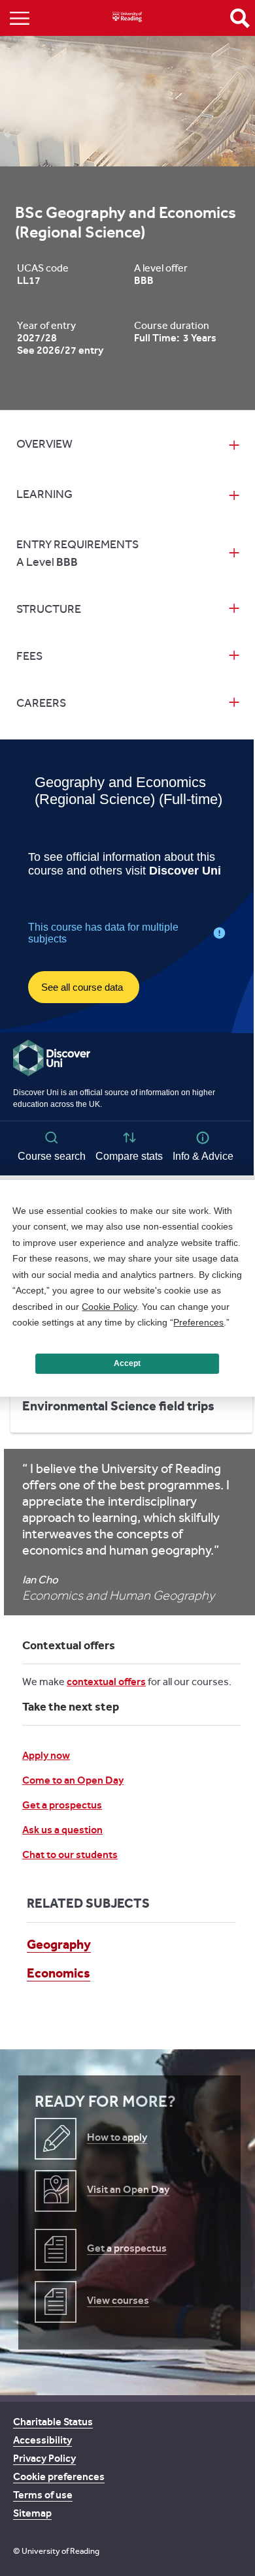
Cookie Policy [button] (109, 1307)
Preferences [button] (198, 1322)
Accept (127, 1363)
